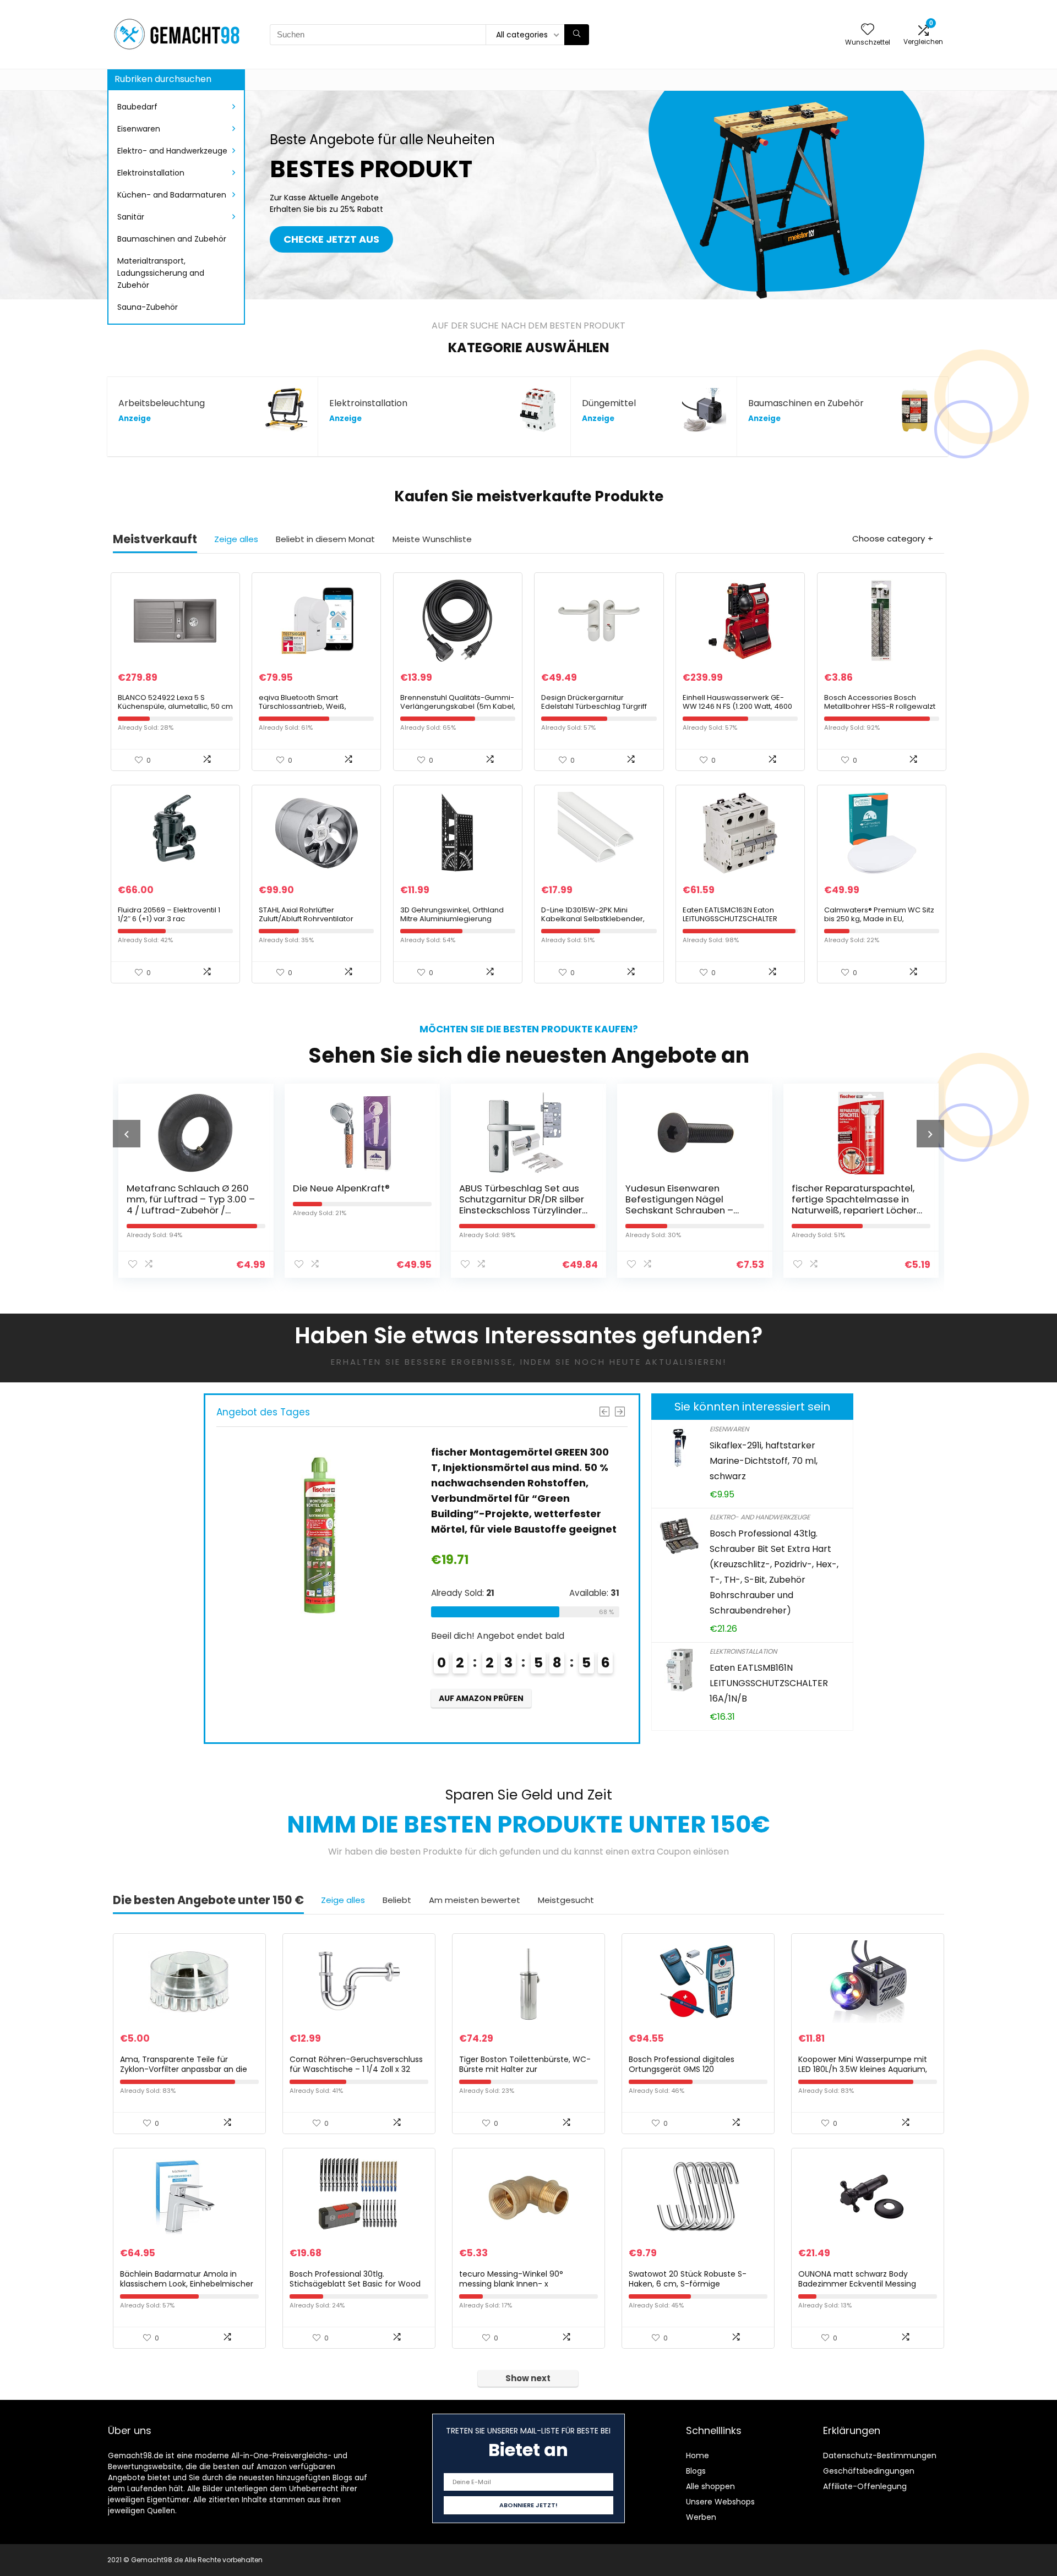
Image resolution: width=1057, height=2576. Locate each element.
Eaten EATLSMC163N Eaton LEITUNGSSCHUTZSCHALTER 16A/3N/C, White (730, 919)
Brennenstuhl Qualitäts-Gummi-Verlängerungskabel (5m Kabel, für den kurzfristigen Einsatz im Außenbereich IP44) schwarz (458, 711)
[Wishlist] (868, 30)
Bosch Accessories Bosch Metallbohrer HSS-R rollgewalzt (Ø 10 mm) (880, 706)
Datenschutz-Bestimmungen (880, 2455)
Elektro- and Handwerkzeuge (172, 151)
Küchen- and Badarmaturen (172, 195)
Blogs (696, 2471)
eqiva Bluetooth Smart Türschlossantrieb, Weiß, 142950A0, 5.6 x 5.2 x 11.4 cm (307, 706)
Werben (701, 2517)
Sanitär (131, 217)
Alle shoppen (710, 2486)
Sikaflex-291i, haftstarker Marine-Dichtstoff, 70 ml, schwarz (764, 1461)
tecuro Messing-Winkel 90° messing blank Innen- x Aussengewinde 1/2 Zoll (511, 2284)
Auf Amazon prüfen (482, 1714)
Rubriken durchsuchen (163, 79)
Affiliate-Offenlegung (865, 2486)
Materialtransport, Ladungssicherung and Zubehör (161, 273)
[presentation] (127, 1134)
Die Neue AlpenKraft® (175, 1188)
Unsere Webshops (720, 2502)
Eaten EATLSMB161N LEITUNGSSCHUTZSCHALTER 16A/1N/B (769, 1683)
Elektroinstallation (151, 173)
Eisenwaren (139, 129)
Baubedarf (137, 107)
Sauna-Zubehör (148, 307)
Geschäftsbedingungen (869, 2471)
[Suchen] (577, 35)
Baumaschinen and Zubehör (172, 239)
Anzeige (135, 419)
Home (698, 2455)
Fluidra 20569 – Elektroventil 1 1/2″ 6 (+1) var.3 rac (169, 914)
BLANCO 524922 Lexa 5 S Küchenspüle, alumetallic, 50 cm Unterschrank (175, 706)
